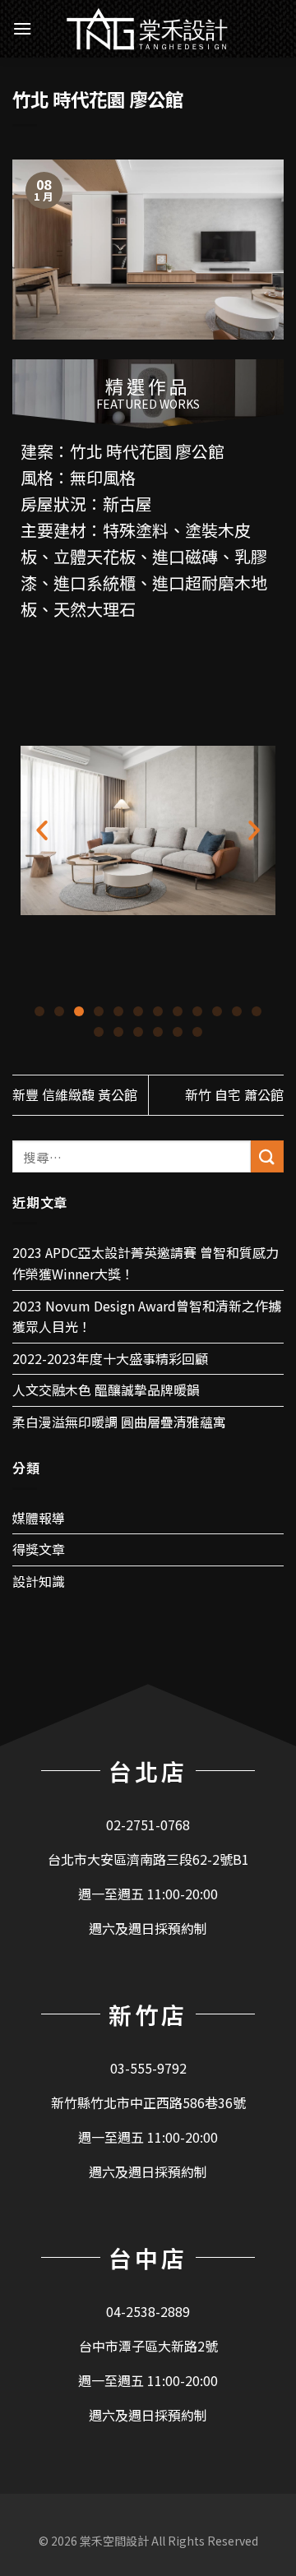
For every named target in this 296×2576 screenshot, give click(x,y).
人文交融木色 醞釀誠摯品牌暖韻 (106, 1390)
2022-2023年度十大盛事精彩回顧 (110, 1358)
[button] (39, 1011)
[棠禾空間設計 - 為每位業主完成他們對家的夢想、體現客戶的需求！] (148, 29)
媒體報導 (39, 1518)
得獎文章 (39, 1549)
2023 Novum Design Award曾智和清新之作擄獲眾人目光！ (147, 1316)
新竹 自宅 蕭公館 (234, 1094)
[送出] (267, 1156)
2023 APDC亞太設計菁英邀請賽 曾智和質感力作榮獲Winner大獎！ (146, 1263)
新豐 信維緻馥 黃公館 (75, 1094)
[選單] (22, 28)
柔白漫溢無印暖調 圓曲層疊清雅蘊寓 (119, 1422)
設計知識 (39, 1581)
